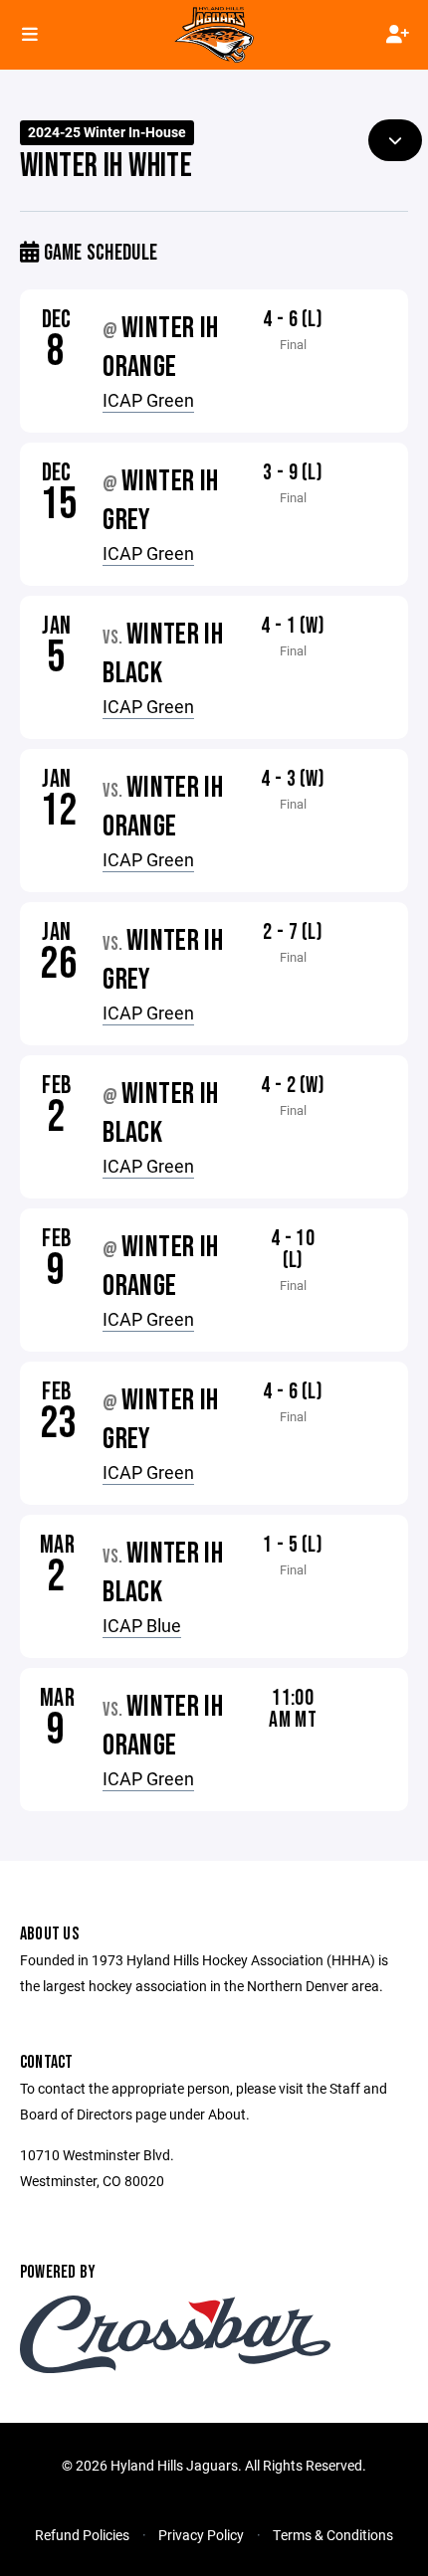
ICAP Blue (142, 1625)
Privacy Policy (201, 2535)
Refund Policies (82, 2535)
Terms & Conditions (333, 2535)
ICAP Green (148, 400)
